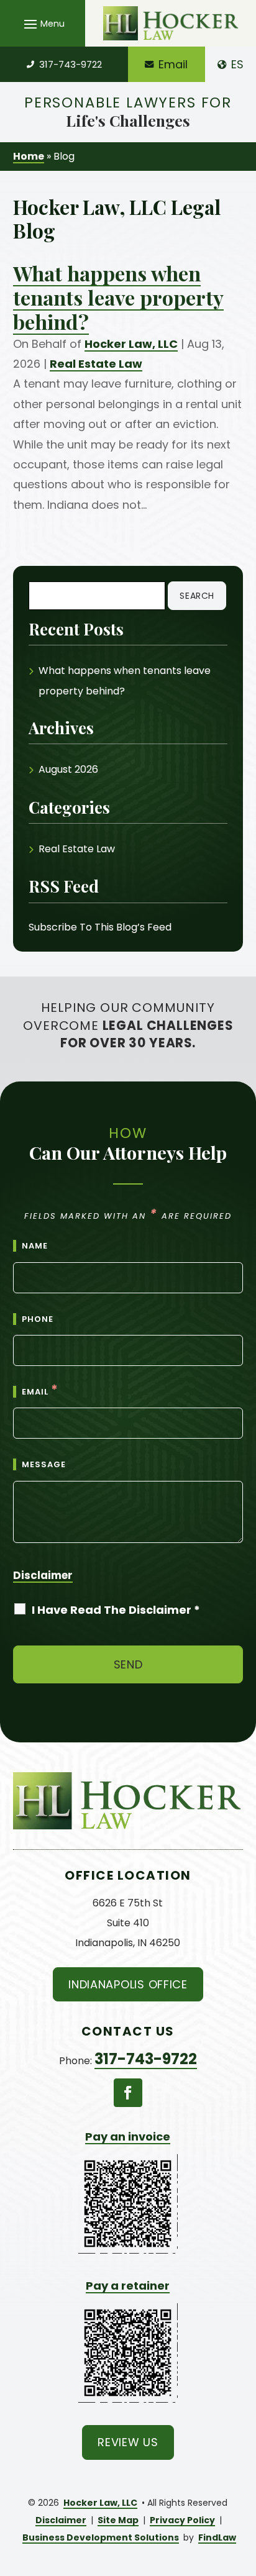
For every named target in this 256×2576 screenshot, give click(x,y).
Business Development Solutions (101, 2537)
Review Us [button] (128, 2442)
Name (35, 1246)
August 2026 (68, 769)
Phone (38, 1319)
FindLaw (217, 2537)
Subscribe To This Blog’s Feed (100, 927)
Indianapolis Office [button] (128, 1984)
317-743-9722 (71, 64)
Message (44, 1464)
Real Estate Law (96, 364)
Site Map (118, 2520)
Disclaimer (43, 1575)
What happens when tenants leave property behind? (118, 297)
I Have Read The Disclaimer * (116, 1610)
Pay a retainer (128, 2286)
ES (237, 64)
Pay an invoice (128, 2137)
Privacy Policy (182, 2520)
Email (173, 64)
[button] (43, 24)
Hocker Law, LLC (131, 344)
